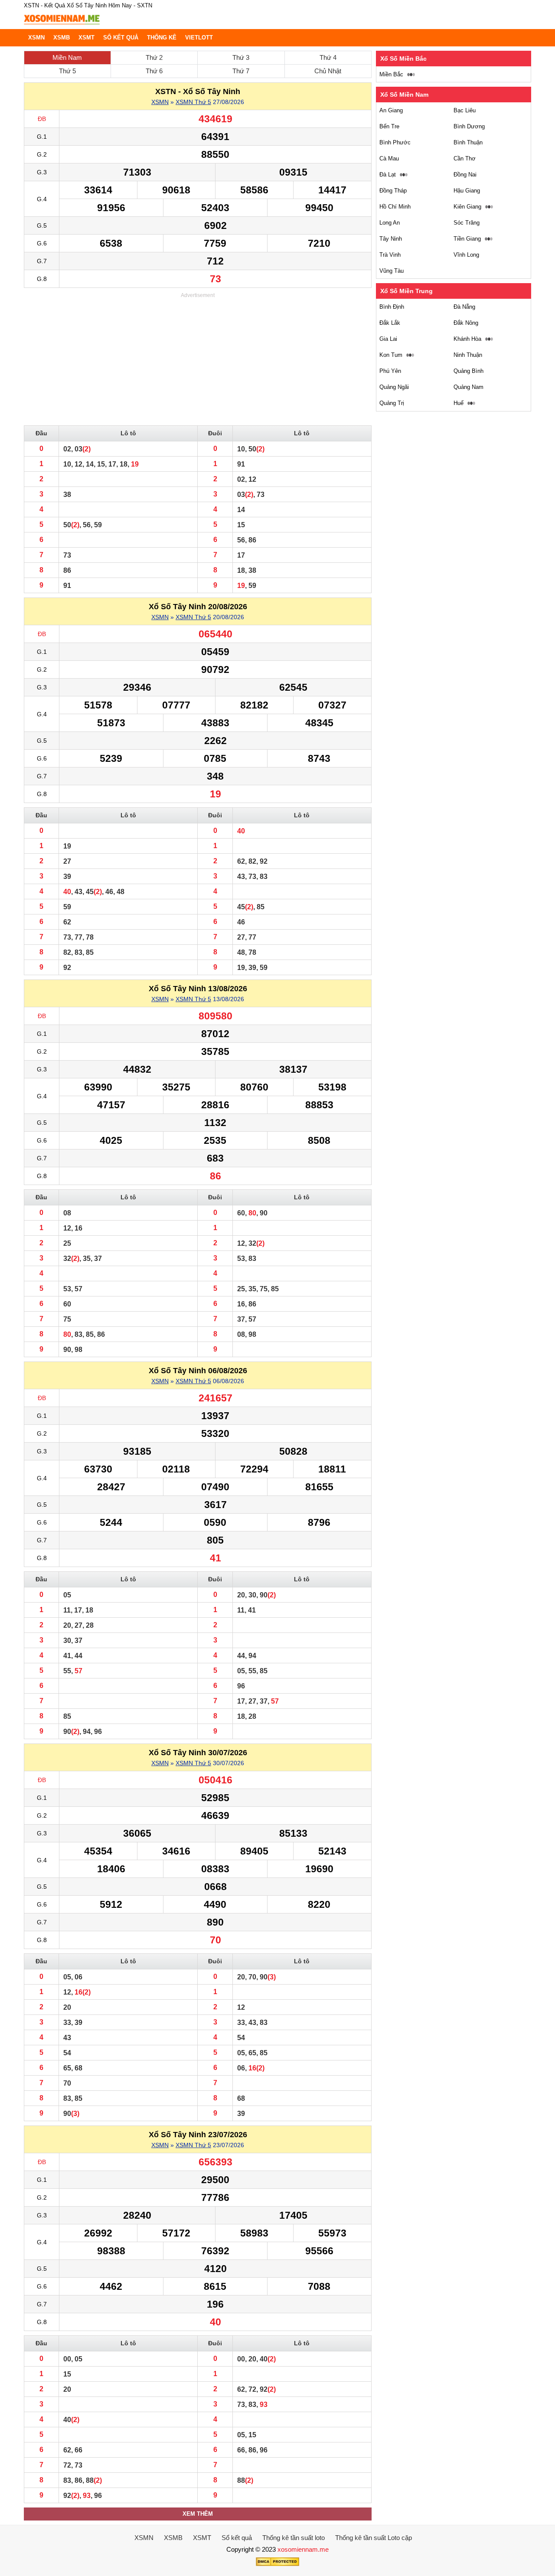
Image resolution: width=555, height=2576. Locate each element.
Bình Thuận (468, 142)
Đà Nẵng (464, 307)
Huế (459, 403)
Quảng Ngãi (394, 387)
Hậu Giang (467, 191)
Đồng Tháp (393, 191)
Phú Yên (390, 371)
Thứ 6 (154, 71)
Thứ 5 (67, 71)
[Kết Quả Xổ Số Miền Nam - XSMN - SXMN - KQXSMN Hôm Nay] (62, 25)
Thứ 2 (154, 57)
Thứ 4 (328, 57)
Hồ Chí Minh (395, 207)
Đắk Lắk (390, 323)
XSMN (36, 38)
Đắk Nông (466, 323)
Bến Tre (389, 126)
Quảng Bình (468, 371)
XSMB (62, 38)
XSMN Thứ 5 (193, 102)
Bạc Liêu (465, 110)
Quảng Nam (468, 387)
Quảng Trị (392, 403)
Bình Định (392, 307)
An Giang (391, 110)
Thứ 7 (241, 71)
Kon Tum (391, 355)
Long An (390, 223)
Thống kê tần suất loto (294, 2538)
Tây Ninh (391, 239)
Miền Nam (67, 57)
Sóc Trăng (467, 223)
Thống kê (162, 38)
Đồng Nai (465, 175)
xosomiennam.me (303, 2549)
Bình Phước (395, 142)
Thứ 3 (241, 57)
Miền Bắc (391, 74)
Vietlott (199, 38)
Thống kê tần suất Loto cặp (374, 2538)
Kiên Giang (467, 207)
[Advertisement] (198, 360)
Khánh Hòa (467, 339)
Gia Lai (388, 339)
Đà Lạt (388, 175)
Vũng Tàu (392, 271)
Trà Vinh (390, 255)
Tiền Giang (467, 239)
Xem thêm (198, 2514)
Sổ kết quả (121, 38)
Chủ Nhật (328, 71)
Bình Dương (469, 126)
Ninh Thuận (468, 355)
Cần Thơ (465, 158)
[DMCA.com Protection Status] (277, 2564)
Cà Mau (389, 158)
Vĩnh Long (466, 255)
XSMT (87, 38)
